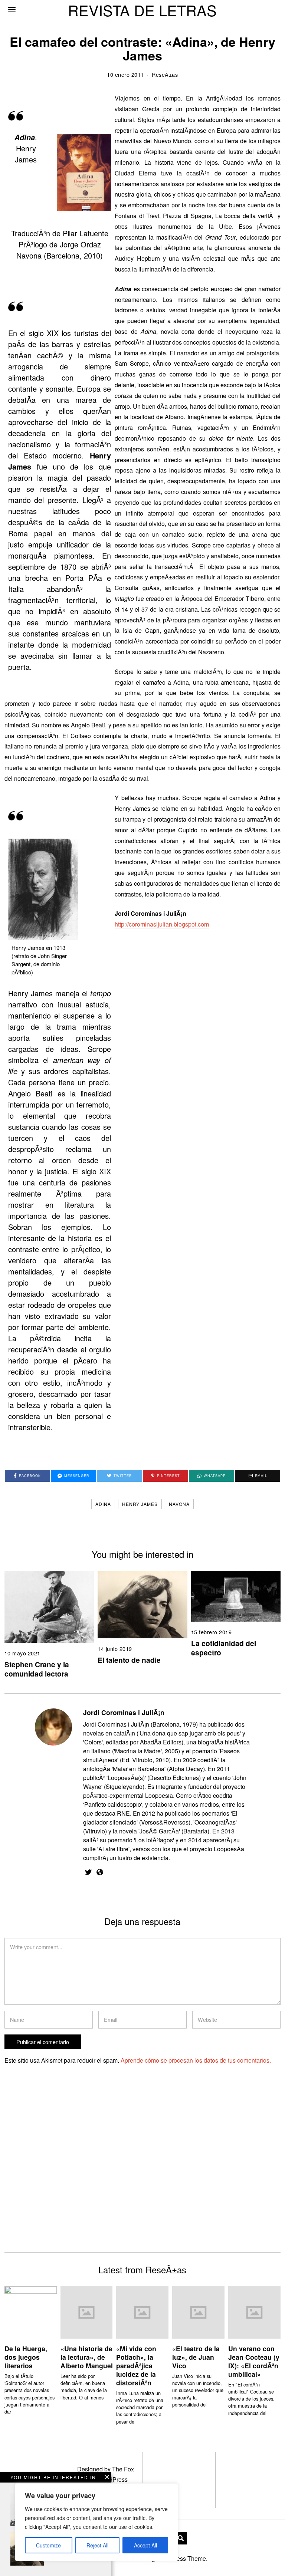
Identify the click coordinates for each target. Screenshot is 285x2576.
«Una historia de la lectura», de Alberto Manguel (87, 2357)
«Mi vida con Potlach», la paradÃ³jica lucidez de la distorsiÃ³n (136, 2365)
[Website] (100, 1872)
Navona (179, 1504)
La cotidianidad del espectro (224, 1648)
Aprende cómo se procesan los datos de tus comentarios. (196, 2060)
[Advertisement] (68, 2171)
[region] (96, 2522)
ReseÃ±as (165, 74)
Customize (48, 2545)
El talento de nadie (129, 1660)
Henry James (140, 1504)
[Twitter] (88, 1872)
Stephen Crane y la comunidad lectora (37, 1669)
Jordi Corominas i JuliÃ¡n (124, 1712)
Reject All (97, 2545)
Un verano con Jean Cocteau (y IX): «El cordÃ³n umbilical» (254, 2361)
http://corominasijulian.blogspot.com (162, 924)
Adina (103, 1504)
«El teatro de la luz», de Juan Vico (196, 2357)
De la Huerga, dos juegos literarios (26, 2357)
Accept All (145, 2545)
